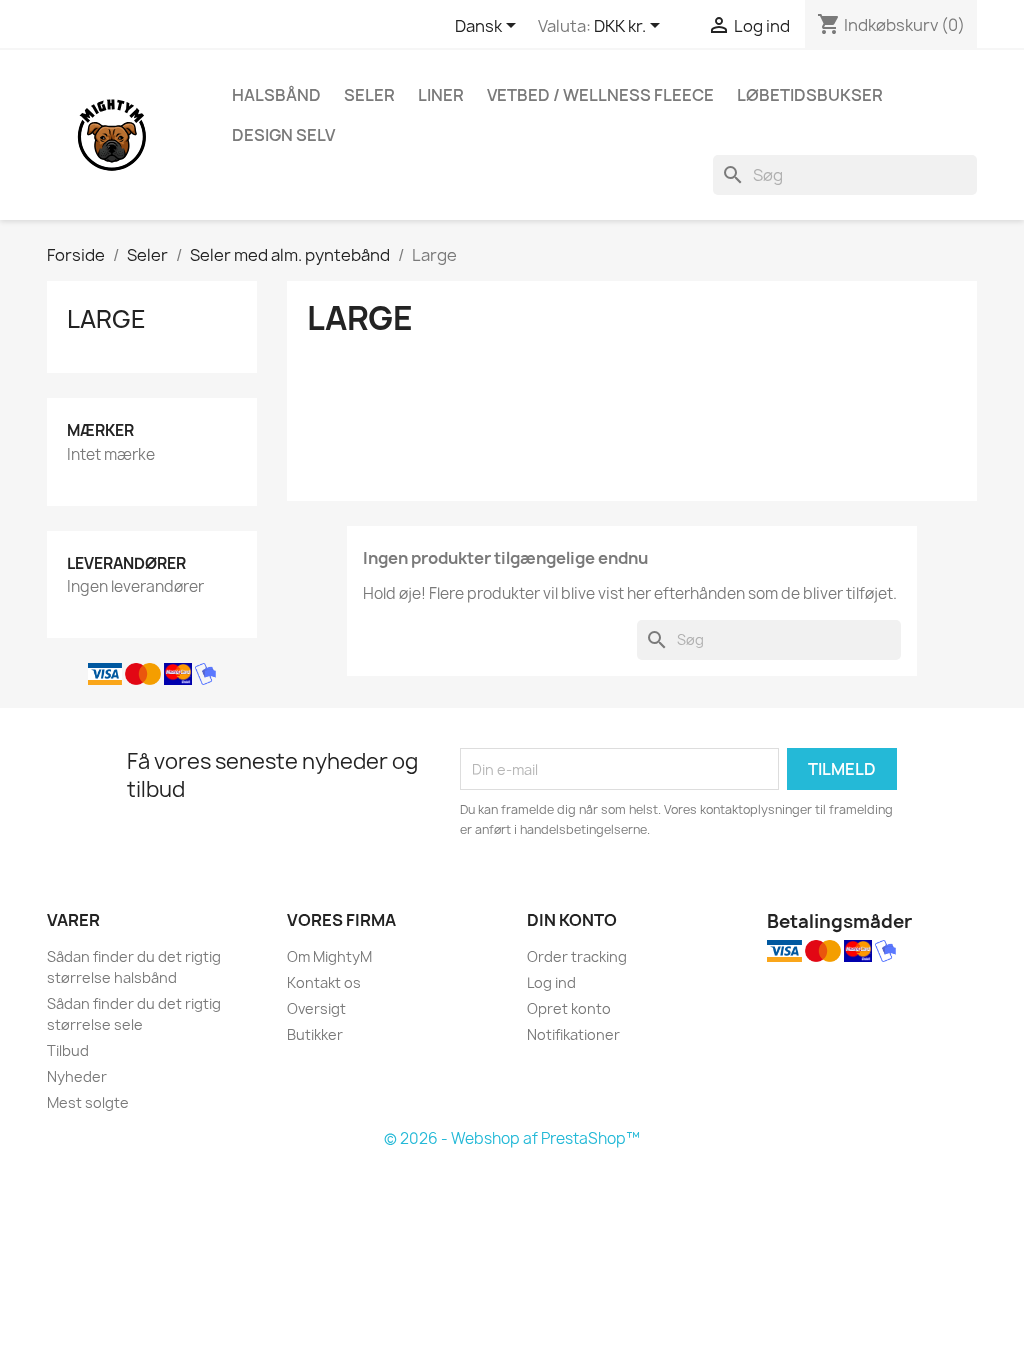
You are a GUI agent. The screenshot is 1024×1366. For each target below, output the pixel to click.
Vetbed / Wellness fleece (600, 95)
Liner (441, 95)
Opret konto (569, 1008)
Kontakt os (324, 982)
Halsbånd (276, 95)
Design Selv (283, 135)
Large (106, 319)
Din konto (572, 920)
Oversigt (316, 1008)
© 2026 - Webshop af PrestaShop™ (512, 1138)
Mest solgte (88, 1102)
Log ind (551, 982)
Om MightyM (329, 956)
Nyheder (77, 1076)
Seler (369, 95)
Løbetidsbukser (810, 95)
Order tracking (577, 956)
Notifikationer (573, 1034)
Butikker (315, 1034)
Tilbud (68, 1050)
